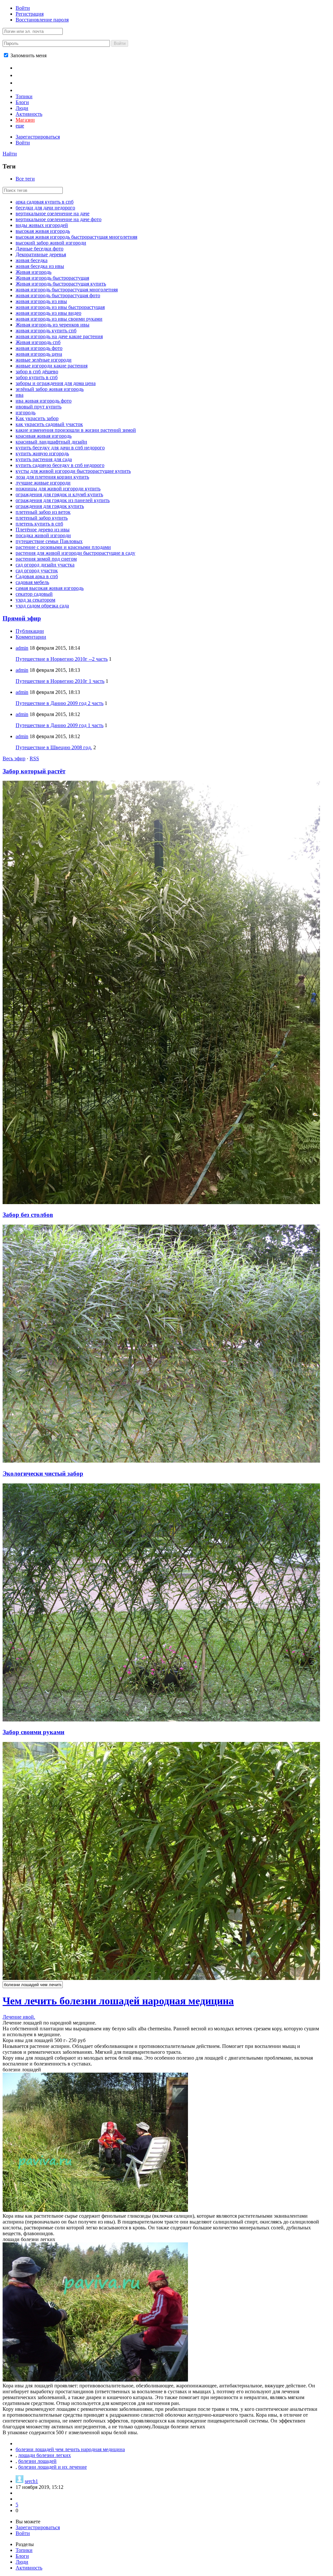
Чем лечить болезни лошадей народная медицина (118, 2001)
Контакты (29, 82)
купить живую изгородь (42, 453)
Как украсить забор (37, 418)
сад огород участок (37, 571)
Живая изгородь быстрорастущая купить (61, 284)
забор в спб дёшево (37, 372)
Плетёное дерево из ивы (43, 530)
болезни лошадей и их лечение (53, 2467)
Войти (23, 8)
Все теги (25, 179)
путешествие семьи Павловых (49, 541)
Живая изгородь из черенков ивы (53, 325)
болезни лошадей (37, 2461)
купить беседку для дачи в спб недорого (60, 448)
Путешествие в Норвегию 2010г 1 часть (60, 681)
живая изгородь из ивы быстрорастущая (60, 307)
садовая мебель (32, 582)
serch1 (31, 2481)
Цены (23, 75)
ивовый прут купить (39, 407)
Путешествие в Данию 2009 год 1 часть (60, 725)
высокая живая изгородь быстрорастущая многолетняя (76, 237)
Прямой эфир (22, 618)
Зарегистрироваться (38, 137)
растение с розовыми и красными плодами (63, 547)
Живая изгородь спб (38, 342)
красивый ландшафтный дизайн (51, 442)
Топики (24, 96)
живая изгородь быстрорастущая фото (58, 295)
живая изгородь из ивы (41, 301)
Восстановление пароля (42, 20)
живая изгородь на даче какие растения (59, 336)
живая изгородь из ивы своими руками (59, 319)
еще (20, 126)
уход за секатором (35, 600)
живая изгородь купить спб (46, 331)
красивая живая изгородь (44, 436)
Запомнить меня (28, 55)
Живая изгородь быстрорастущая (52, 278)
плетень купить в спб (39, 524)
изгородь (26, 412)
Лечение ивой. (19, 2017)
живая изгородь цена (39, 354)
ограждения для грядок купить (50, 506)
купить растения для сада (44, 459)
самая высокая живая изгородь (50, 588)
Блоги (22, 102)
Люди (22, 108)
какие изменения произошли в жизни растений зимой (76, 430)
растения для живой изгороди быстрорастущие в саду (75, 553)
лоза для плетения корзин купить (52, 477)
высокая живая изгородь (43, 231)
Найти (10, 154)
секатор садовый (34, 594)
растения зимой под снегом (46, 559)
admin (22, 648)
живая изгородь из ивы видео (48, 313)
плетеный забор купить (42, 518)
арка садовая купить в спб (45, 202)
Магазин (25, 120)
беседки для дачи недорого (45, 208)
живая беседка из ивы (40, 266)
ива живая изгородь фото (44, 401)
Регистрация (30, 14)
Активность (29, 114)
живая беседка (32, 260)
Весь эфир (14, 758)
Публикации (30, 631)
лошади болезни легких (45, 2455)
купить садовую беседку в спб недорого (60, 465)
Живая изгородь (33, 272)
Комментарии (31, 637)
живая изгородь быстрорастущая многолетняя (67, 290)
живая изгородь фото (39, 348)
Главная (27, 67)
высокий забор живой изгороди (51, 243)
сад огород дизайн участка (45, 565)
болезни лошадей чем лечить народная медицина (70, 2449)
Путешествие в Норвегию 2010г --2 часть (62, 659)
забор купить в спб (37, 377)
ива (20, 395)
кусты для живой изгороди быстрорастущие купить (73, 471)
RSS (34, 758)
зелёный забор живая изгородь (50, 389)
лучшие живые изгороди (43, 483)
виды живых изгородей (42, 225)
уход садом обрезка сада (42, 606)
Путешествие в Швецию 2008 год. (54, 747)
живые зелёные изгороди (44, 360)
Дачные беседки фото (40, 249)
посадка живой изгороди (43, 535)
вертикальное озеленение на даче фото (59, 219)
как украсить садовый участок (49, 424)
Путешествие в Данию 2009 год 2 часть (60, 703)
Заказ (23, 90)
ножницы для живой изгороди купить (58, 489)
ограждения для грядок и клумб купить (59, 494)
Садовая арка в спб (37, 576)
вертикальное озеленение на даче (53, 213)
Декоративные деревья (41, 254)
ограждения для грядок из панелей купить (63, 500)
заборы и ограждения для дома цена (56, 383)
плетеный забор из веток (43, 512)
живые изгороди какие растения (52, 366)
